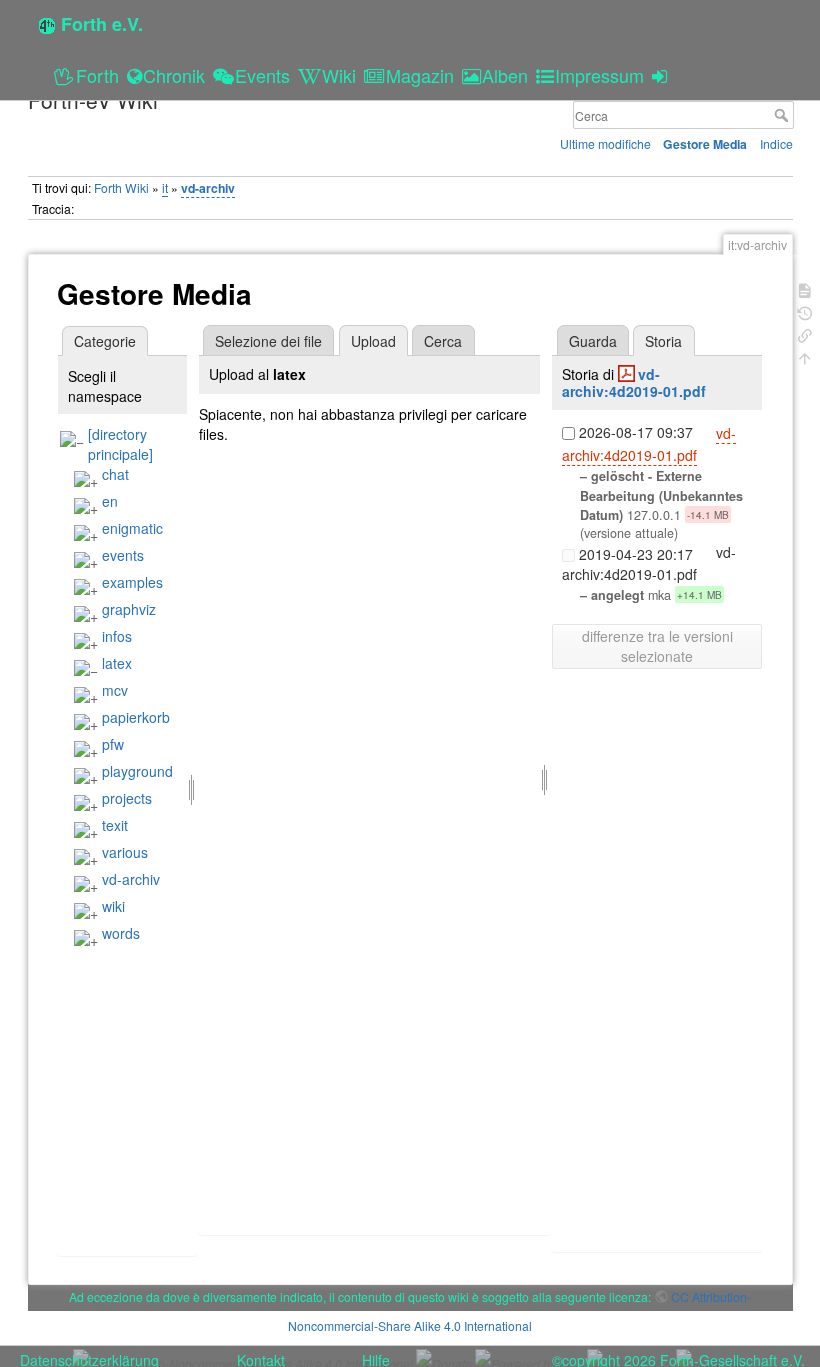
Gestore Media (705, 144)
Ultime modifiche (605, 143)
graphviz (129, 609)
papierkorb (136, 717)
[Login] (662, 75)
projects (127, 798)
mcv (115, 690)
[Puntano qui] (805, 333)
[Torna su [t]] (805, 356)
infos (117, 636)
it (165, 187)
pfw (113, 744)
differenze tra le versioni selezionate (657, 646)
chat (115, 474)
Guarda (593, 341)
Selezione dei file (268, 341)
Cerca (783, 115)
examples (132, 582)
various (125, 852)
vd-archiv (208, 188)
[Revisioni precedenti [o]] (805, 311)
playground (137, 771)
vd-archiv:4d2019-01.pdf (634, 382)
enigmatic (132, 528)
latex (117, 663)
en (110, 501)
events (123, 555)
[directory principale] (120, 444)
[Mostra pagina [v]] (805, 288)
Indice (776, 143)
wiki (113, 906)
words (121, 933)
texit (115, 825)
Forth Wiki (121, 187)
